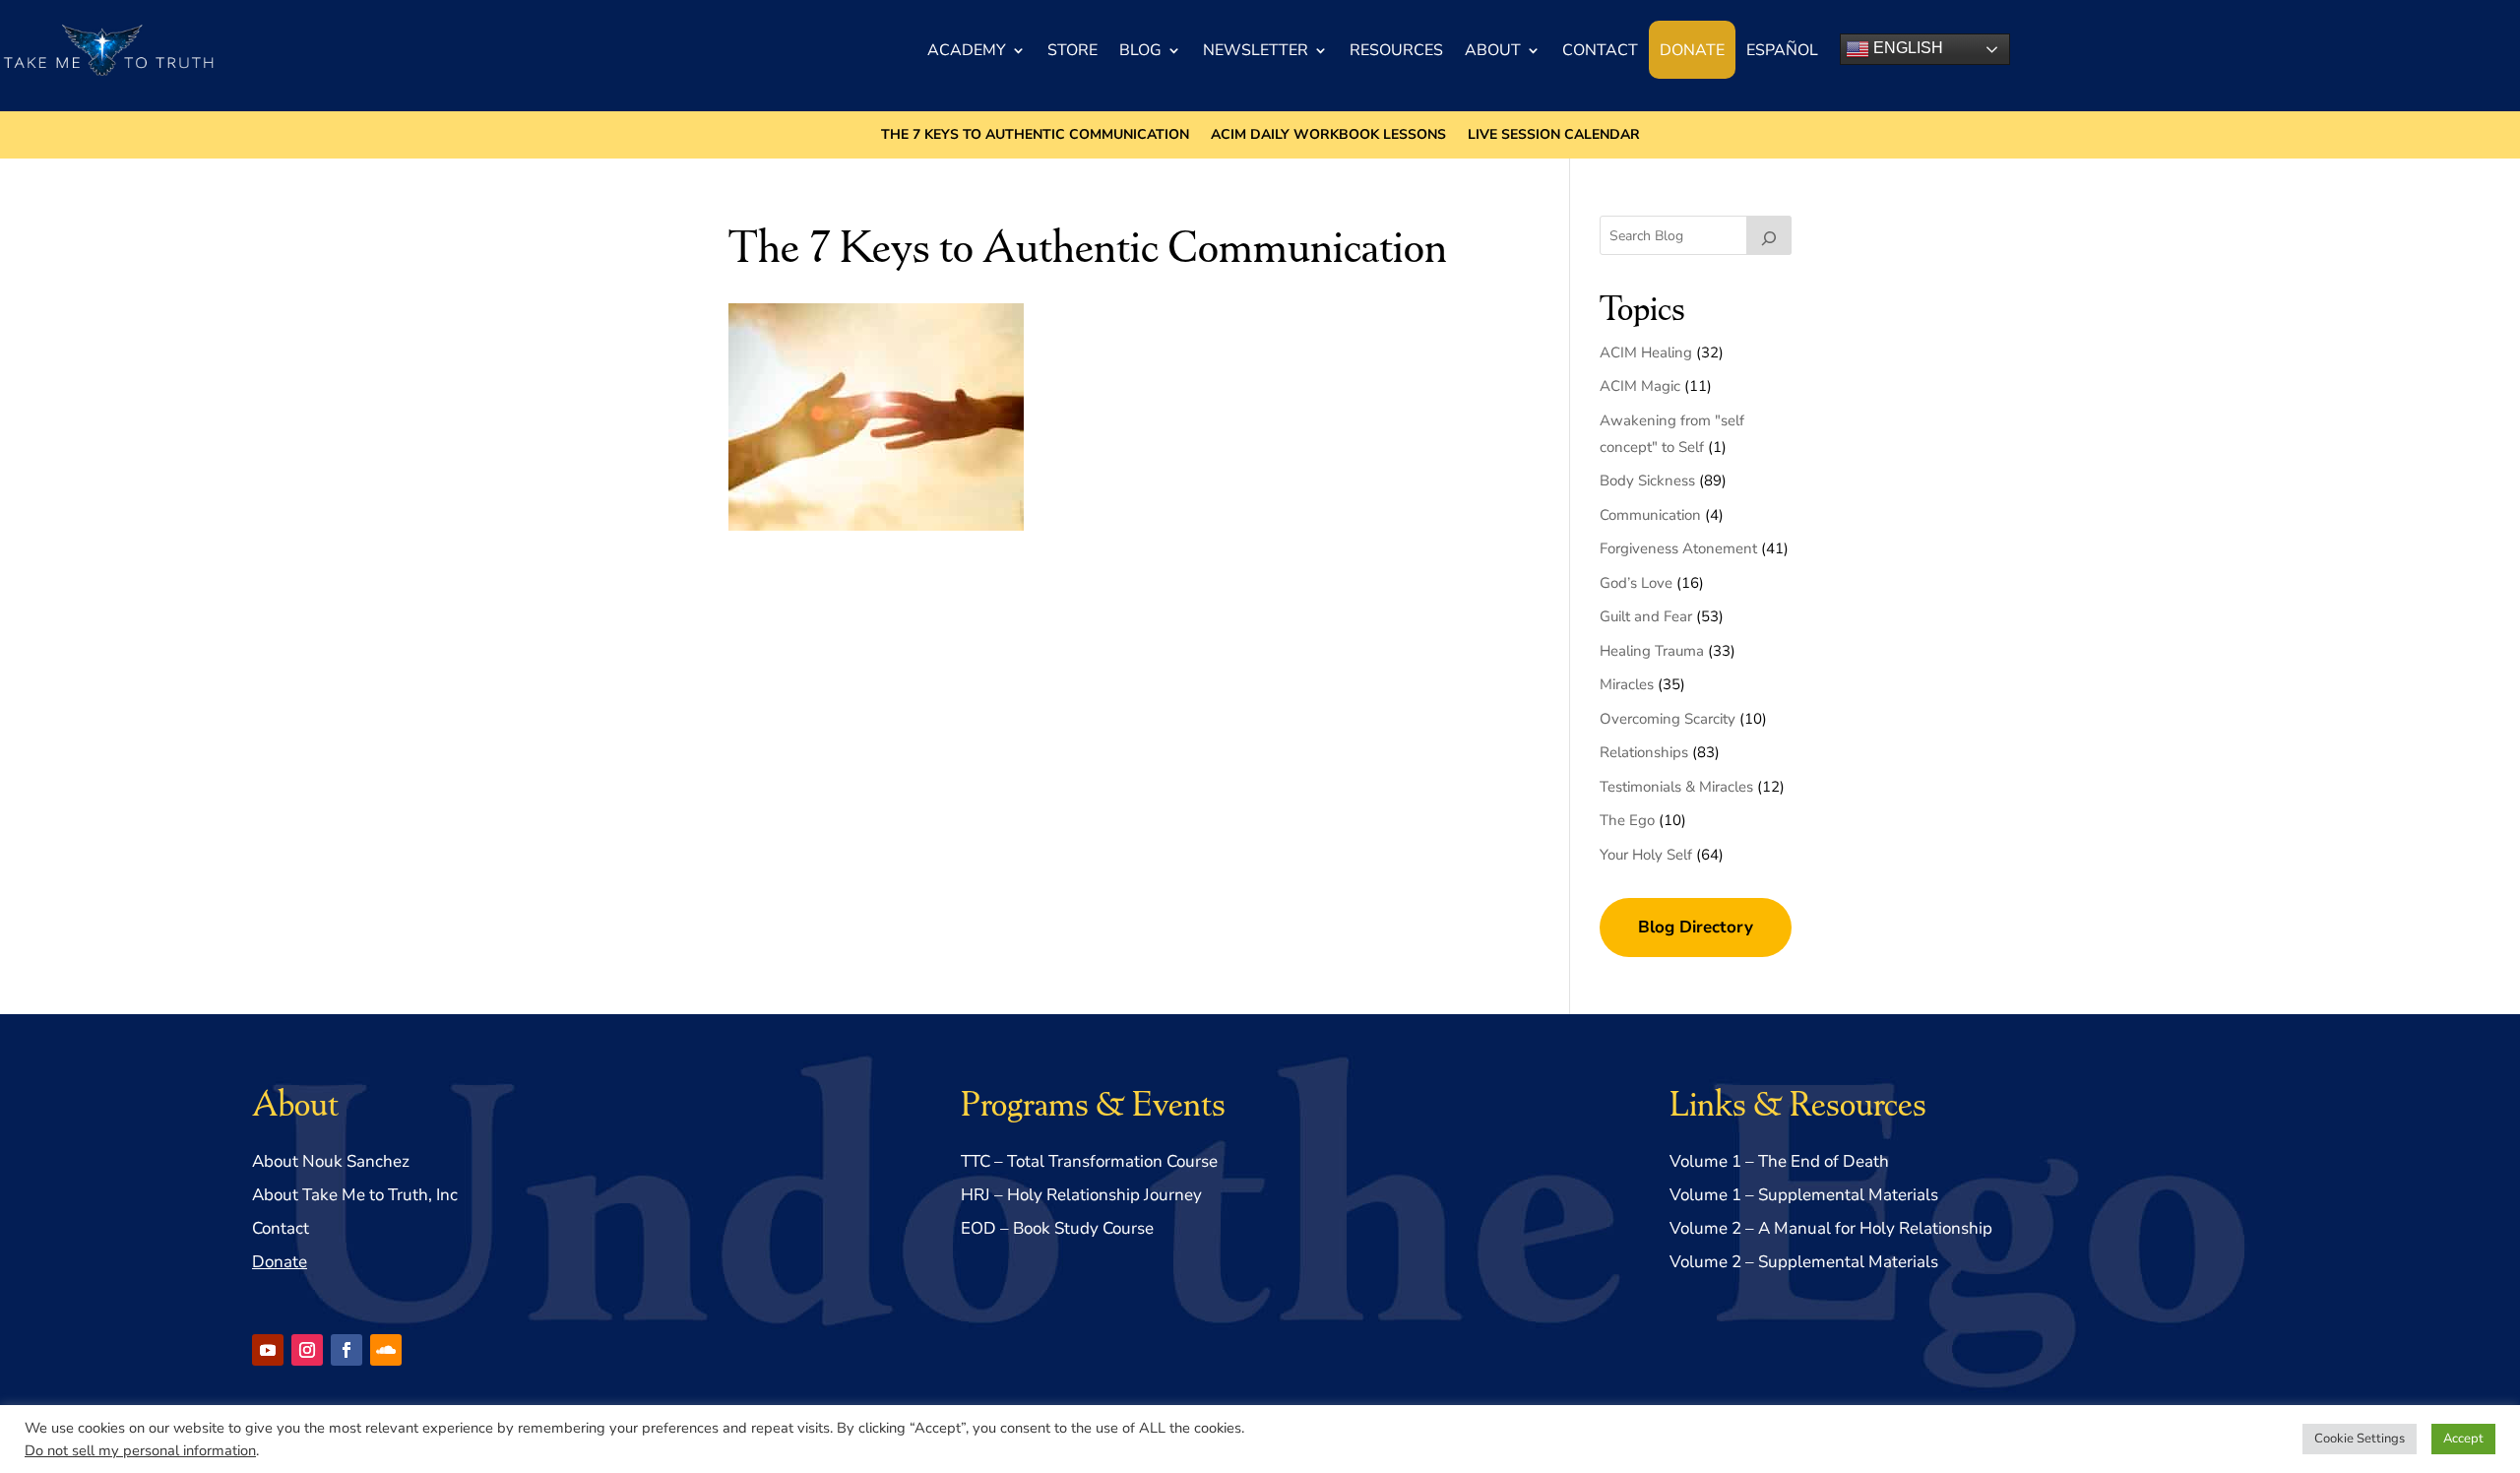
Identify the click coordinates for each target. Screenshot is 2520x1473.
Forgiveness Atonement (1678, 548)
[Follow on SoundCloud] (386, 1350)
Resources (1396, 50)
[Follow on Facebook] (346, 1350)
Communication (1650, 515)
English (1906, 48)
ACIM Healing (1646, 352)
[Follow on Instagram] (307, 1350)
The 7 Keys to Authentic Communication (1035, 136)
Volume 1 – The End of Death (1779, 1161)
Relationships (1644, 752)
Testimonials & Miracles (1676, 787)
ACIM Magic (1640, 386)
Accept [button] (2463, 1439)
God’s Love (1636, 583)
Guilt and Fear (1646, 616)
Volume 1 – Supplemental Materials (1804, 1195)
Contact (1600, 50)
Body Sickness (1647, 480)
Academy (967, 50)
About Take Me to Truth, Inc (355, 1195)
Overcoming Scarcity (1668, 719)
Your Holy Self (1646, 855)
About (1493, 50)
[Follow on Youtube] (268, 1350)
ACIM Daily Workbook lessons (1328, 136)
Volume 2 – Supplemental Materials (1804, 1262)
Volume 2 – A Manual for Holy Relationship (1831, 1228)
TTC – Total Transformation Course (1089, 1161)
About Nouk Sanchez (331, 1161)
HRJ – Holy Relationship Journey (1081, 1195)
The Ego (1627, 820)
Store (1072, 50)
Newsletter (1256, 50)
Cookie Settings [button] (2360, 1439)
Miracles (1627, 684)
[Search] (1769, 235)
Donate (1692, 50)
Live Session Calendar (1554, 136)
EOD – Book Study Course (1057, 1228)
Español (1782, 50)
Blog (1140, 50)
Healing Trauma (1652, 651)
